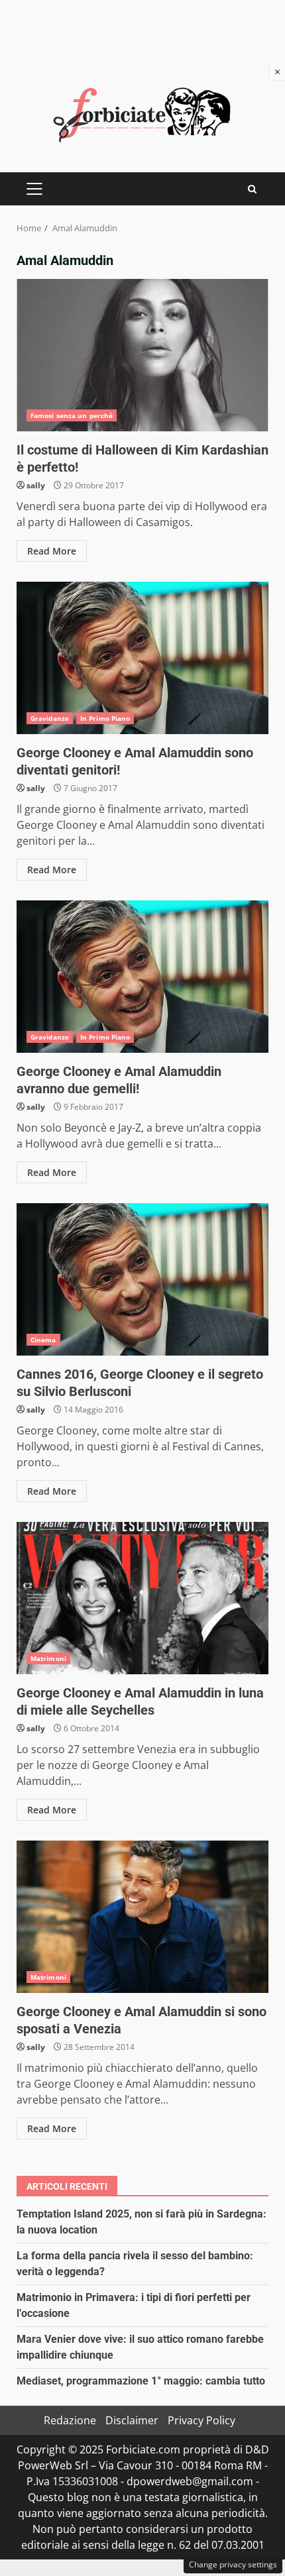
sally (36, 485)
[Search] (252, 189)
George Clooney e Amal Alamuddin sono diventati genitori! (142, 658)
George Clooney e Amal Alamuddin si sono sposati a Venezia (142, 1917)
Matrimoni (48, 1658)
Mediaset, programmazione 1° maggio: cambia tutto (141, 2381)
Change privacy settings (233, 2564)
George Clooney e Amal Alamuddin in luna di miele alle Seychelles (142, 1598)
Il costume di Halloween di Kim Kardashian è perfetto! (142, 355)
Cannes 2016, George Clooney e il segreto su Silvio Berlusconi (142, 1279)
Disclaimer (132, 2420)
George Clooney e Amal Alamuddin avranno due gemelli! (142, 977)
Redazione (70, 2420)
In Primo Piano (105, 718)
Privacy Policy (201, 2420)
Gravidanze (50, 718)
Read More (52, 551)
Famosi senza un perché (72, 415)
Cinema (43, 1340)
